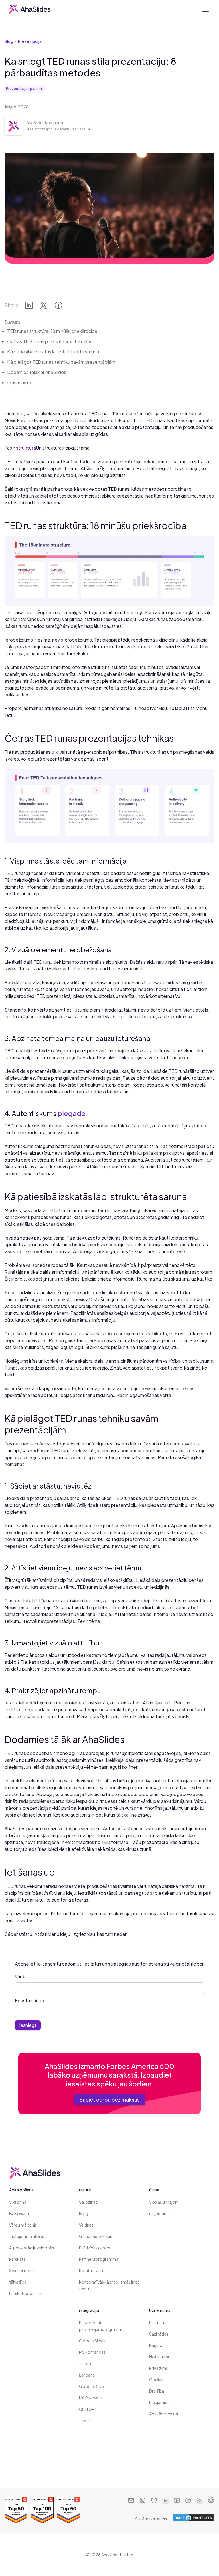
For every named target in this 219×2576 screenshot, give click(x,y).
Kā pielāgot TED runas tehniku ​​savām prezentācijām (61, 362)
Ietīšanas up (20, 382)
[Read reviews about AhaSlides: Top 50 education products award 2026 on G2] (68, 2510)
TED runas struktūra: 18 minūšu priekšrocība (52, 331)
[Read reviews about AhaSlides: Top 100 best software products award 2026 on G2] (42, 2510)
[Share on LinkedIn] (29, 307)
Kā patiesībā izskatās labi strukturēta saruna (53, 352)
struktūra (26, 448)
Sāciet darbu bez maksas (110, 2099)
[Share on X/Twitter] (44, 307)
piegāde (72, 1113)
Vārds (21, 1976)
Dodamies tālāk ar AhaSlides (37, 372)
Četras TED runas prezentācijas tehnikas (50, 341)
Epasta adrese (30, 2000)
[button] (204, 9)
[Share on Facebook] (58, 307)
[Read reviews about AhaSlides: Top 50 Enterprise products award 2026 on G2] (16, 2510)
